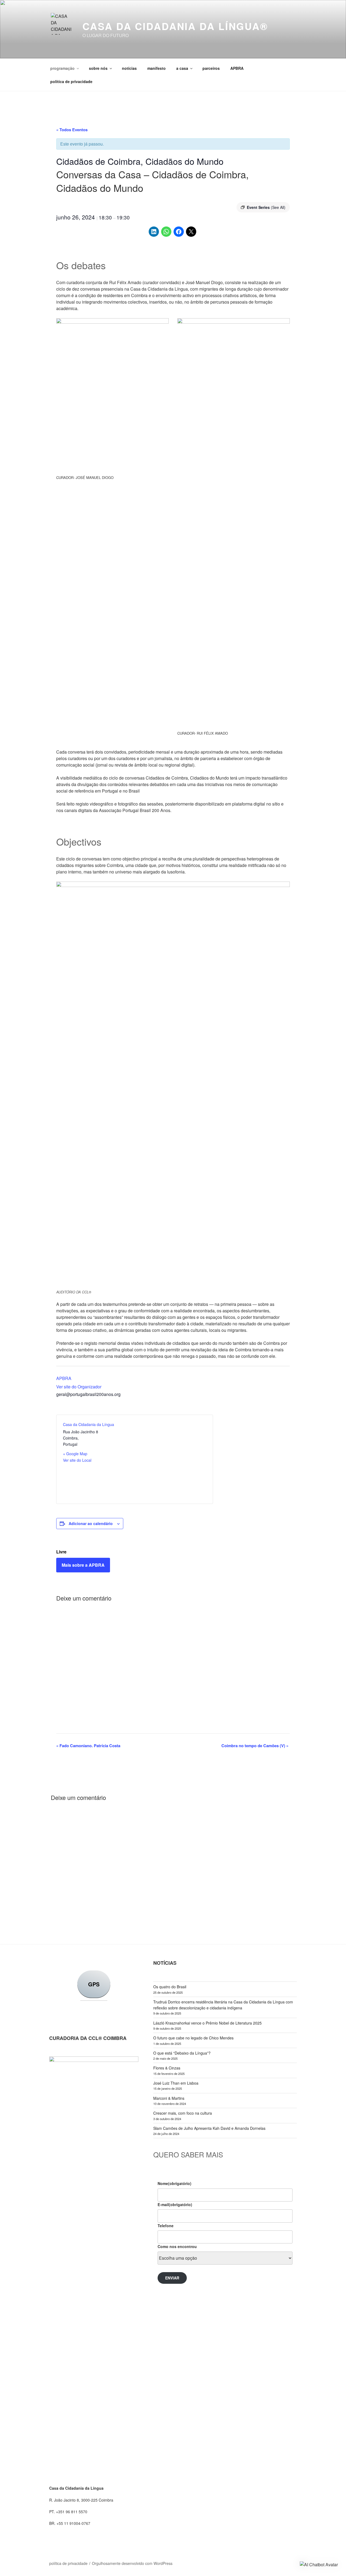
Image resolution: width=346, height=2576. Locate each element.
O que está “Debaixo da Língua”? (182, 2053)
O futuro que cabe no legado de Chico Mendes (193, 2038)
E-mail (175, 2204)
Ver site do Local (77, 1460)
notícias (129, 68)
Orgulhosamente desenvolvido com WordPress (132, 2563)
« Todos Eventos (72, 130)
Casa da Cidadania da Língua (89, 1424)
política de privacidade (71, 81)
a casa (182, 68)
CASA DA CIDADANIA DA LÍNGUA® (175, 26)
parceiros (211, 68)
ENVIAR (172, 2278)
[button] (319, 2565)
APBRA (237, 68)
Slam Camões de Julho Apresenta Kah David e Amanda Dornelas (209, 2128)
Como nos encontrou (177, 2246)
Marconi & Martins (169, 2098)
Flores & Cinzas (167, 2068)
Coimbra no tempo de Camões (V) (255, 1746)
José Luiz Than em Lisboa (176, 2083)
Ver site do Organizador (79, 1387)
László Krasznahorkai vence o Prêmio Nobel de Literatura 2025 (207, 2023)
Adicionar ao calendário (91, 1523)
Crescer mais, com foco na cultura (183, 2113)
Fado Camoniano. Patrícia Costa (88, 1746)
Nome (174, 2183)
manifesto (157, 68)
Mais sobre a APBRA (83, 1565)
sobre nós (98, 68)
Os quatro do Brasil (170, 1987)
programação (62, 68)
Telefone (166, 2226)
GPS (94, 1984)
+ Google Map (75, 1454)
